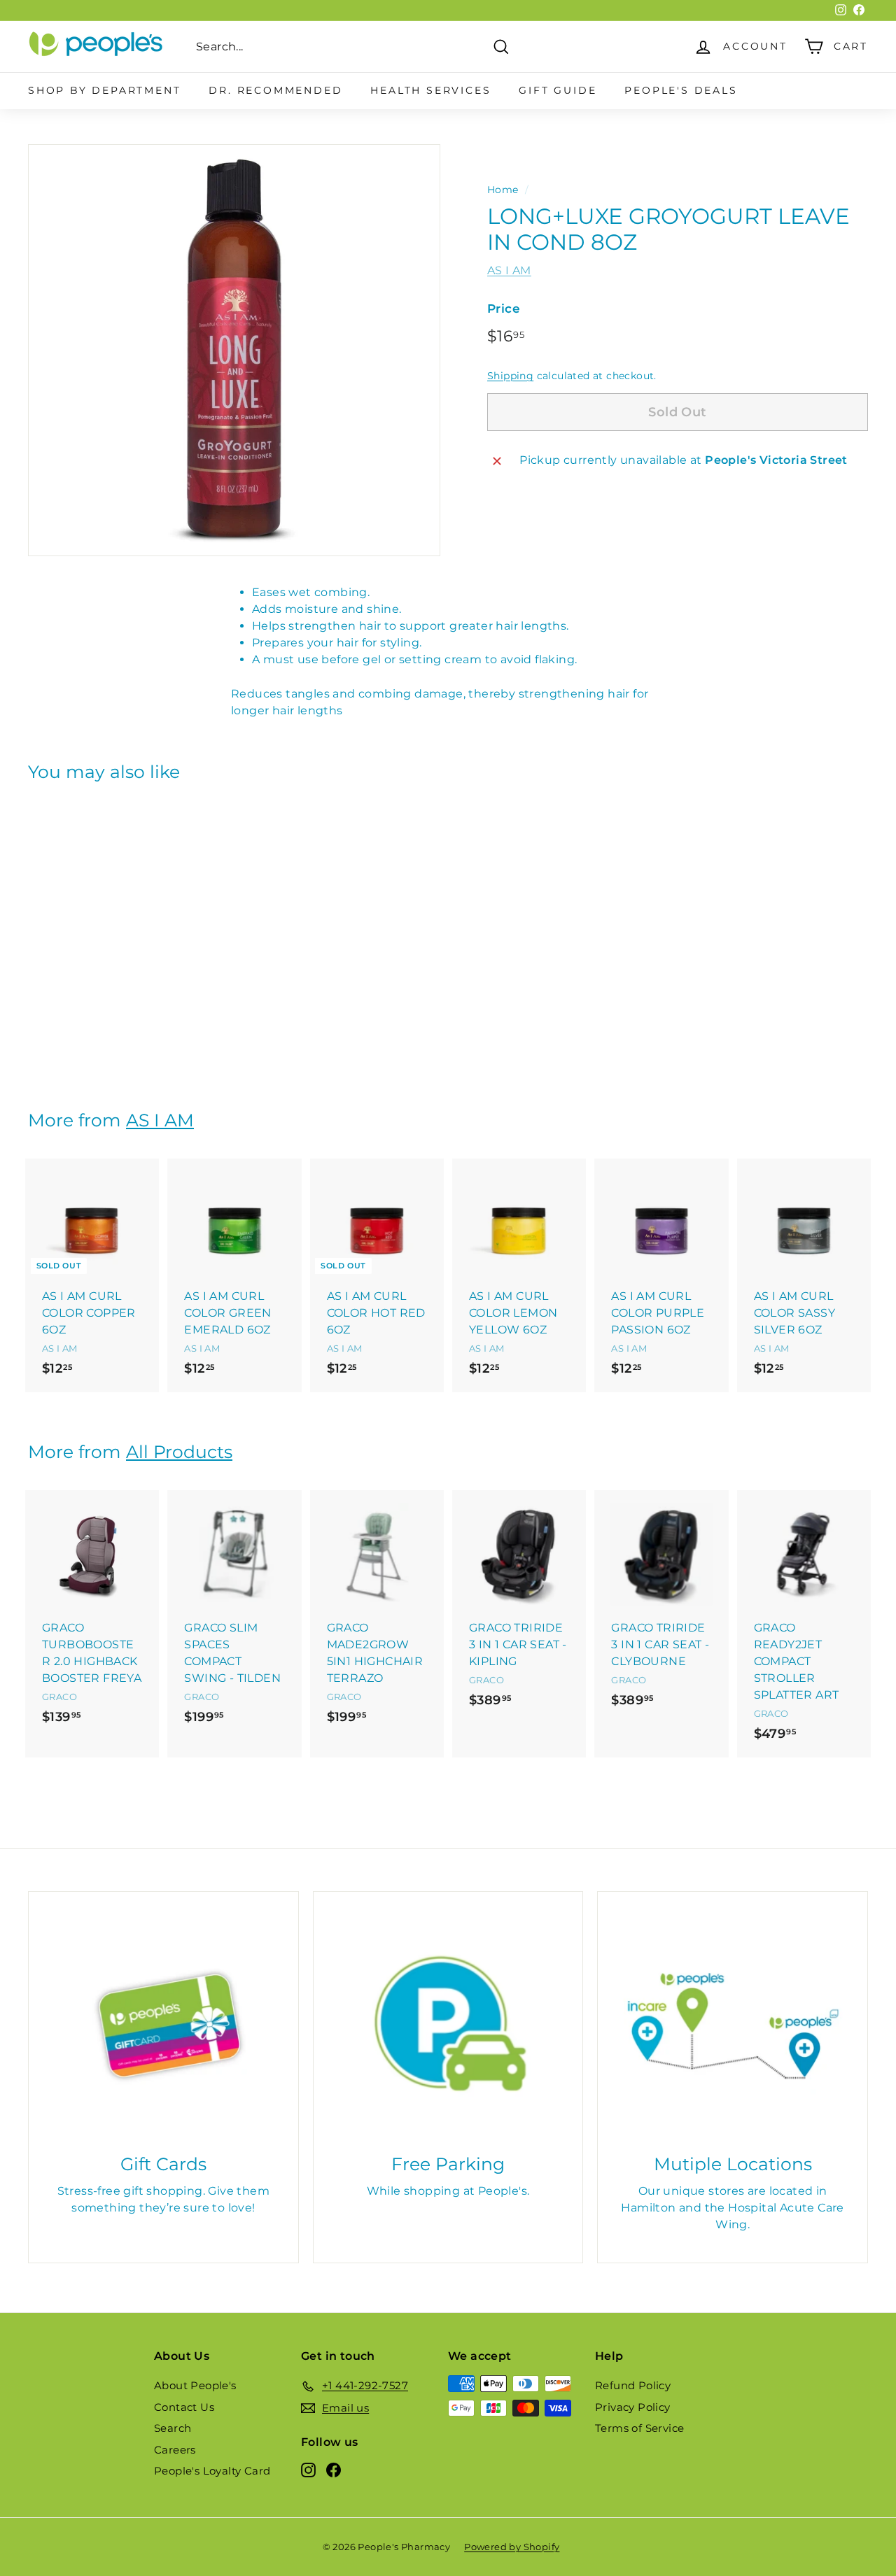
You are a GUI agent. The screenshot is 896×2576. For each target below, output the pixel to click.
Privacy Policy (633, 2407)
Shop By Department (104, 90)
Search (173, 2428)
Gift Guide (558, 90)
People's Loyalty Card (212, 2471)
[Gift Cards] (163, 2026)
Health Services (430, 90)
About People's (195, 2385)
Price (504, 309)
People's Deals (681, 90)
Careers (175, 2450)
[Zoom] (234, 350)
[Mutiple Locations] (733, 2026)
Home (503, 190)
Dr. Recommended (275, 90)
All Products (179, 1452)
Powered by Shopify (512, 2547)
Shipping (510, 376)
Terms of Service (639, 2428)
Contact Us (184, 2407)
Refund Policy (633, 2385)
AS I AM (509, 270)
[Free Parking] (448, 2026)
